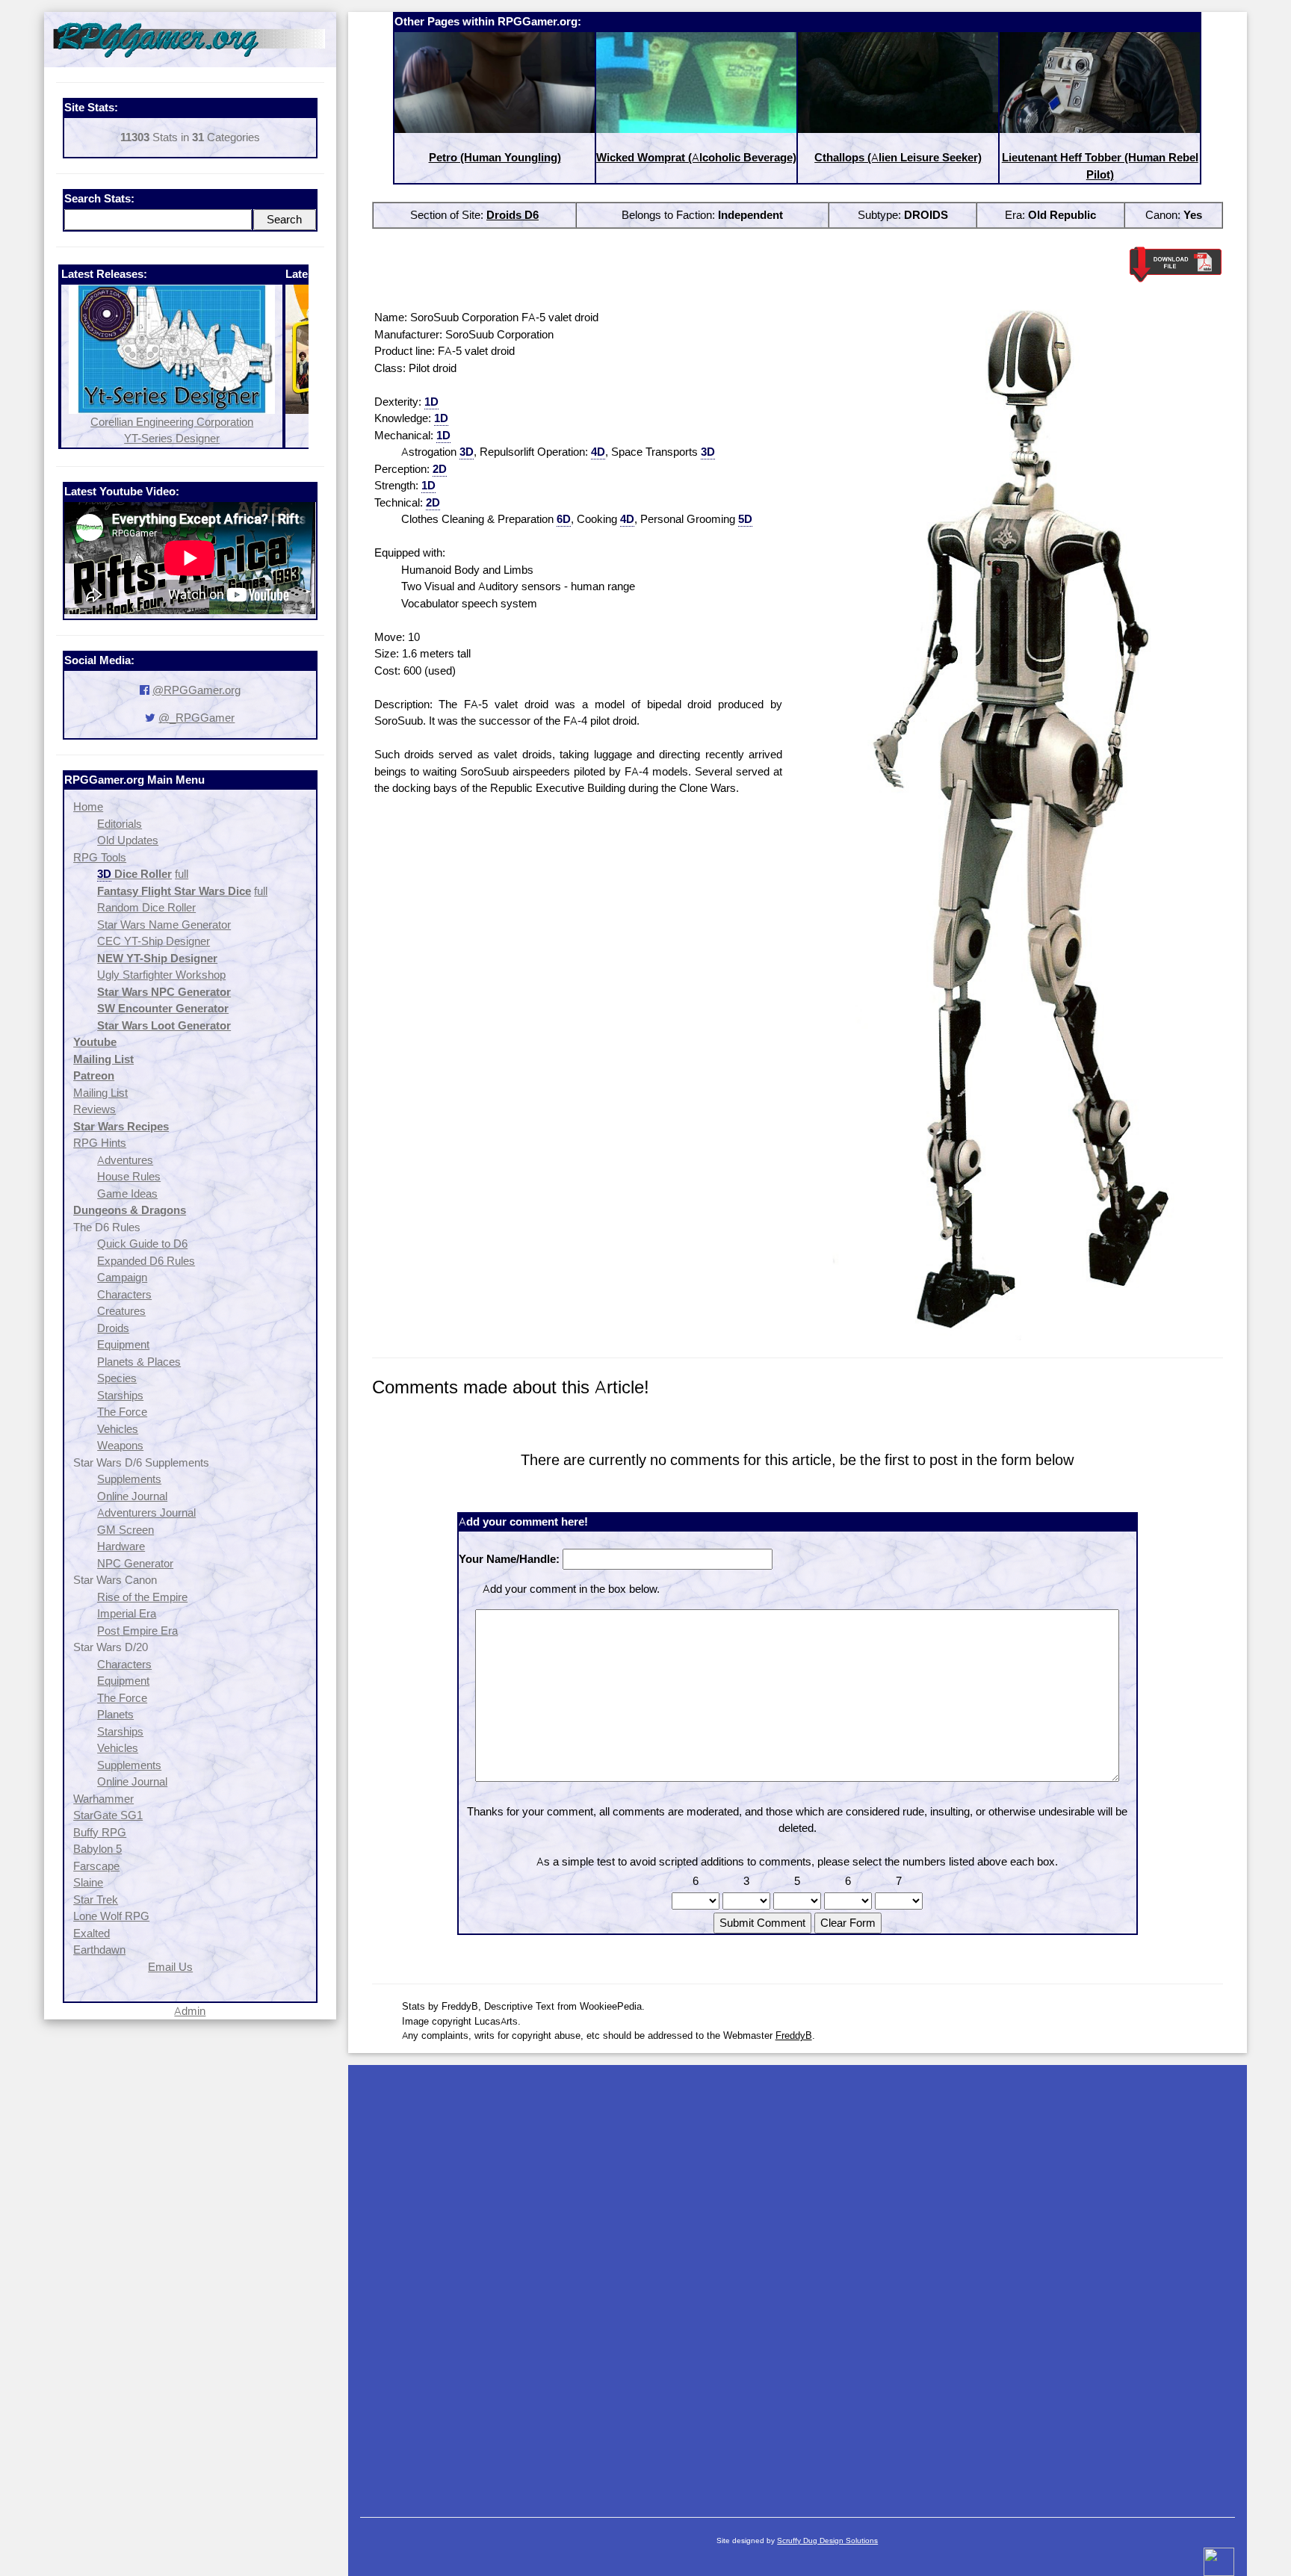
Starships (120, 1395)
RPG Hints (100, 1143)
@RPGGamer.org (196, 690)
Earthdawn (99, 1950)
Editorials (120, 824)
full (182, 874)
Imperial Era (127, 1613)
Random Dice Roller (146, 907)
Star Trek (96, 1900)
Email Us (170, 1967)
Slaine (88, 1882)
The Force (122, 1412)
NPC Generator (135, 1563)
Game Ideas (127, 1193)
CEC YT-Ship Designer (154, 941)
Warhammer (103, 1799)
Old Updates (128, 840)
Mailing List (100, 1093)
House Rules (129, 1176)
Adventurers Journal (146, 1513)
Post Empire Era (137, 1631)
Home (88, 806)
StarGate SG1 (108, 1815)
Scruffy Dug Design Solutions (827, 2541)
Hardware (121, 1546)
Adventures (125, 1160)
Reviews (95, 1109)
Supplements (129, 1479)
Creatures (121, 1311)
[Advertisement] (798, 2284)
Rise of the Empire (142, 1597)
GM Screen (126, 1530)
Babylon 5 (97, 1849)
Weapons (120, 1445)
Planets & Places (139, 1362)
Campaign (122, 1277)
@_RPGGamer (196, 718)
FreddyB (794, 2035)
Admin (190, 2011)
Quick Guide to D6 (142, 1244)
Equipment (123, 1344)
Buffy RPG (100, 1832)
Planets (115, 1714)
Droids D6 (513, 215)
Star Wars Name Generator (164, 925)
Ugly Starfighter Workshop (161, 975)
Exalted (92, 1933)
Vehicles (118, 1429)
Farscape (96, 1866)
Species (117, 1378)
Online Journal (132, 1496)
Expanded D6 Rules (146, 1261)
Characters (124, 1294)
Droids (113, 1328)
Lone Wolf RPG (111, 1916)
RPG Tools (100, 857)
